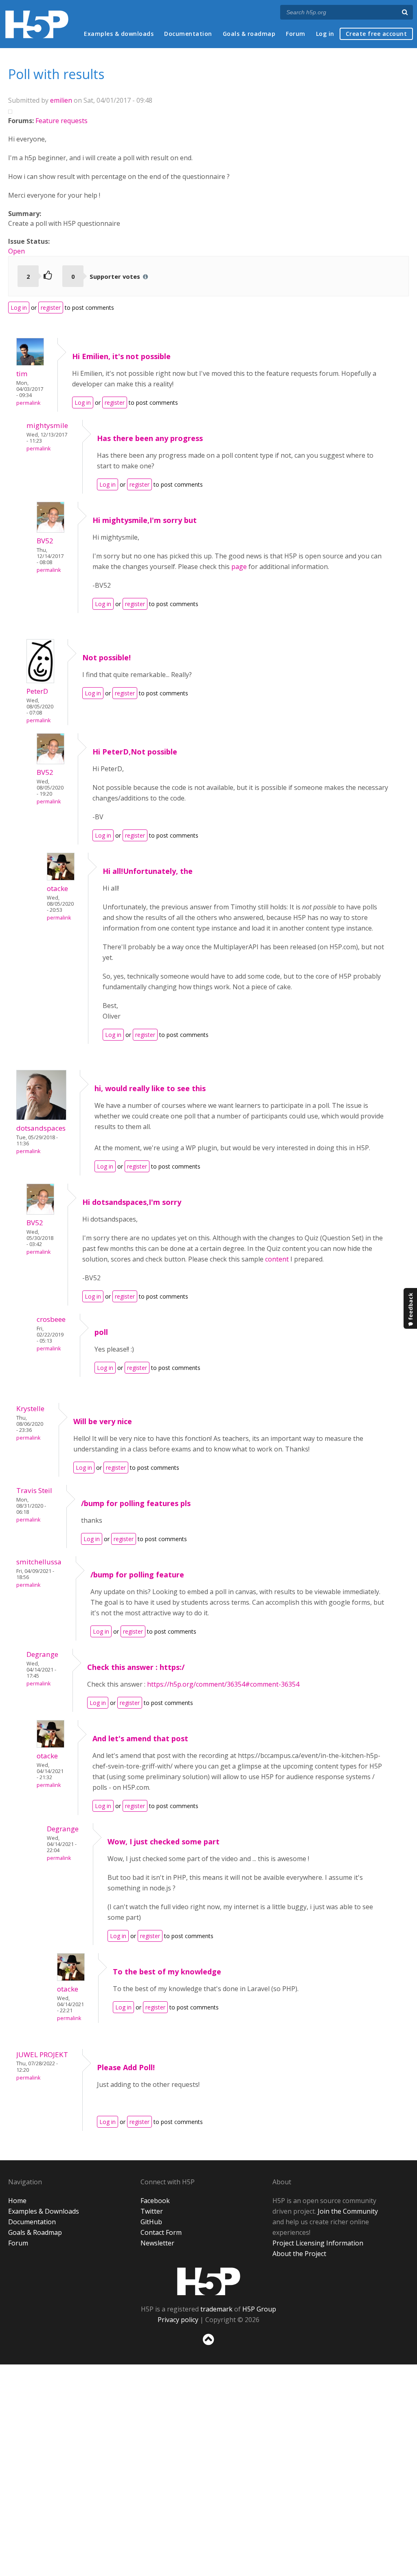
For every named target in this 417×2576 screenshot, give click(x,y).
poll (101, 1332)
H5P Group (259, 2309)
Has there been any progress (150, 438)
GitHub (151, 2222)
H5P (209, 2281)
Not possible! (106, 657)
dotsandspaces (41, 1128)
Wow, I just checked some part (164, 1842)
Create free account (376, 34)
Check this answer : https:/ (136, 1667)
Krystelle (30, 1408)
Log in (325, 34)
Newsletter (157, 2243)
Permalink (28, 403)
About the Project (299, 2254)
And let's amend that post (140, 1738)
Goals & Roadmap (35, 2232)
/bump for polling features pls (136, 1503)
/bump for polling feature (137, 1575)
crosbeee (51, 1319)
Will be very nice (103, 1421)
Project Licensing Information (318, 2243)
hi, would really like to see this (150, 1088)
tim (22, 374)
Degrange (42, 1654)
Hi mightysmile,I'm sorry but (145, 520)
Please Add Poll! (126, 2067)
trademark (216, 2309)
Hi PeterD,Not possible (135, 752)
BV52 (45, 541)
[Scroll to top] (208, 2347)
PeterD (37, 691)
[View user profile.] (30, 363)
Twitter (152, 2211)
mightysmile (47, 425)
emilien (61, 100)
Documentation (188, 34)
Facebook (155, 2201)
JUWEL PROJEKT (42, 2054)
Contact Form (161, 2232)
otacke (57, 888)
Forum (296, 34)
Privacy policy (178, 2320)
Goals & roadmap (249, 34)
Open (16, 251)
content (277, 1259)
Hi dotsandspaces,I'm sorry (132, 1202)
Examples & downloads (119, 34)
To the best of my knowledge (167, 1972)
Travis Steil (34, 1490)
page (239, 567)
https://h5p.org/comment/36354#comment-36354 (223, 1684)
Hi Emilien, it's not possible (121, 356)
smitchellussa (39, 1562)
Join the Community (348, 2211)
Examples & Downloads (44, 2211)
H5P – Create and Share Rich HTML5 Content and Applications (37, 24)
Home (17, 2201)
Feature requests (61, 121)
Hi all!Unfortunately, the (148, 871)
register (51, 308)
